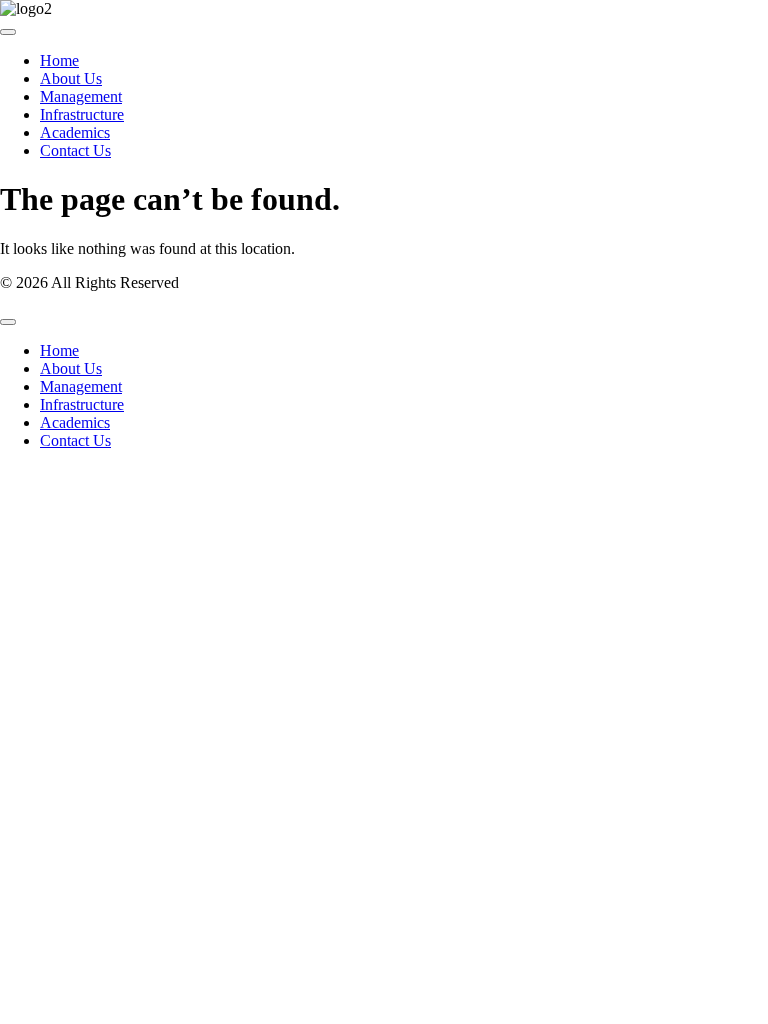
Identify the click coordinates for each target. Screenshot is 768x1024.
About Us (71, 78)
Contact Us (75, 150)
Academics (75, 132)
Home (59, 60)
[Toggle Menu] (8, 32)
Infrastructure (82, 114)
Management (81, 96)
